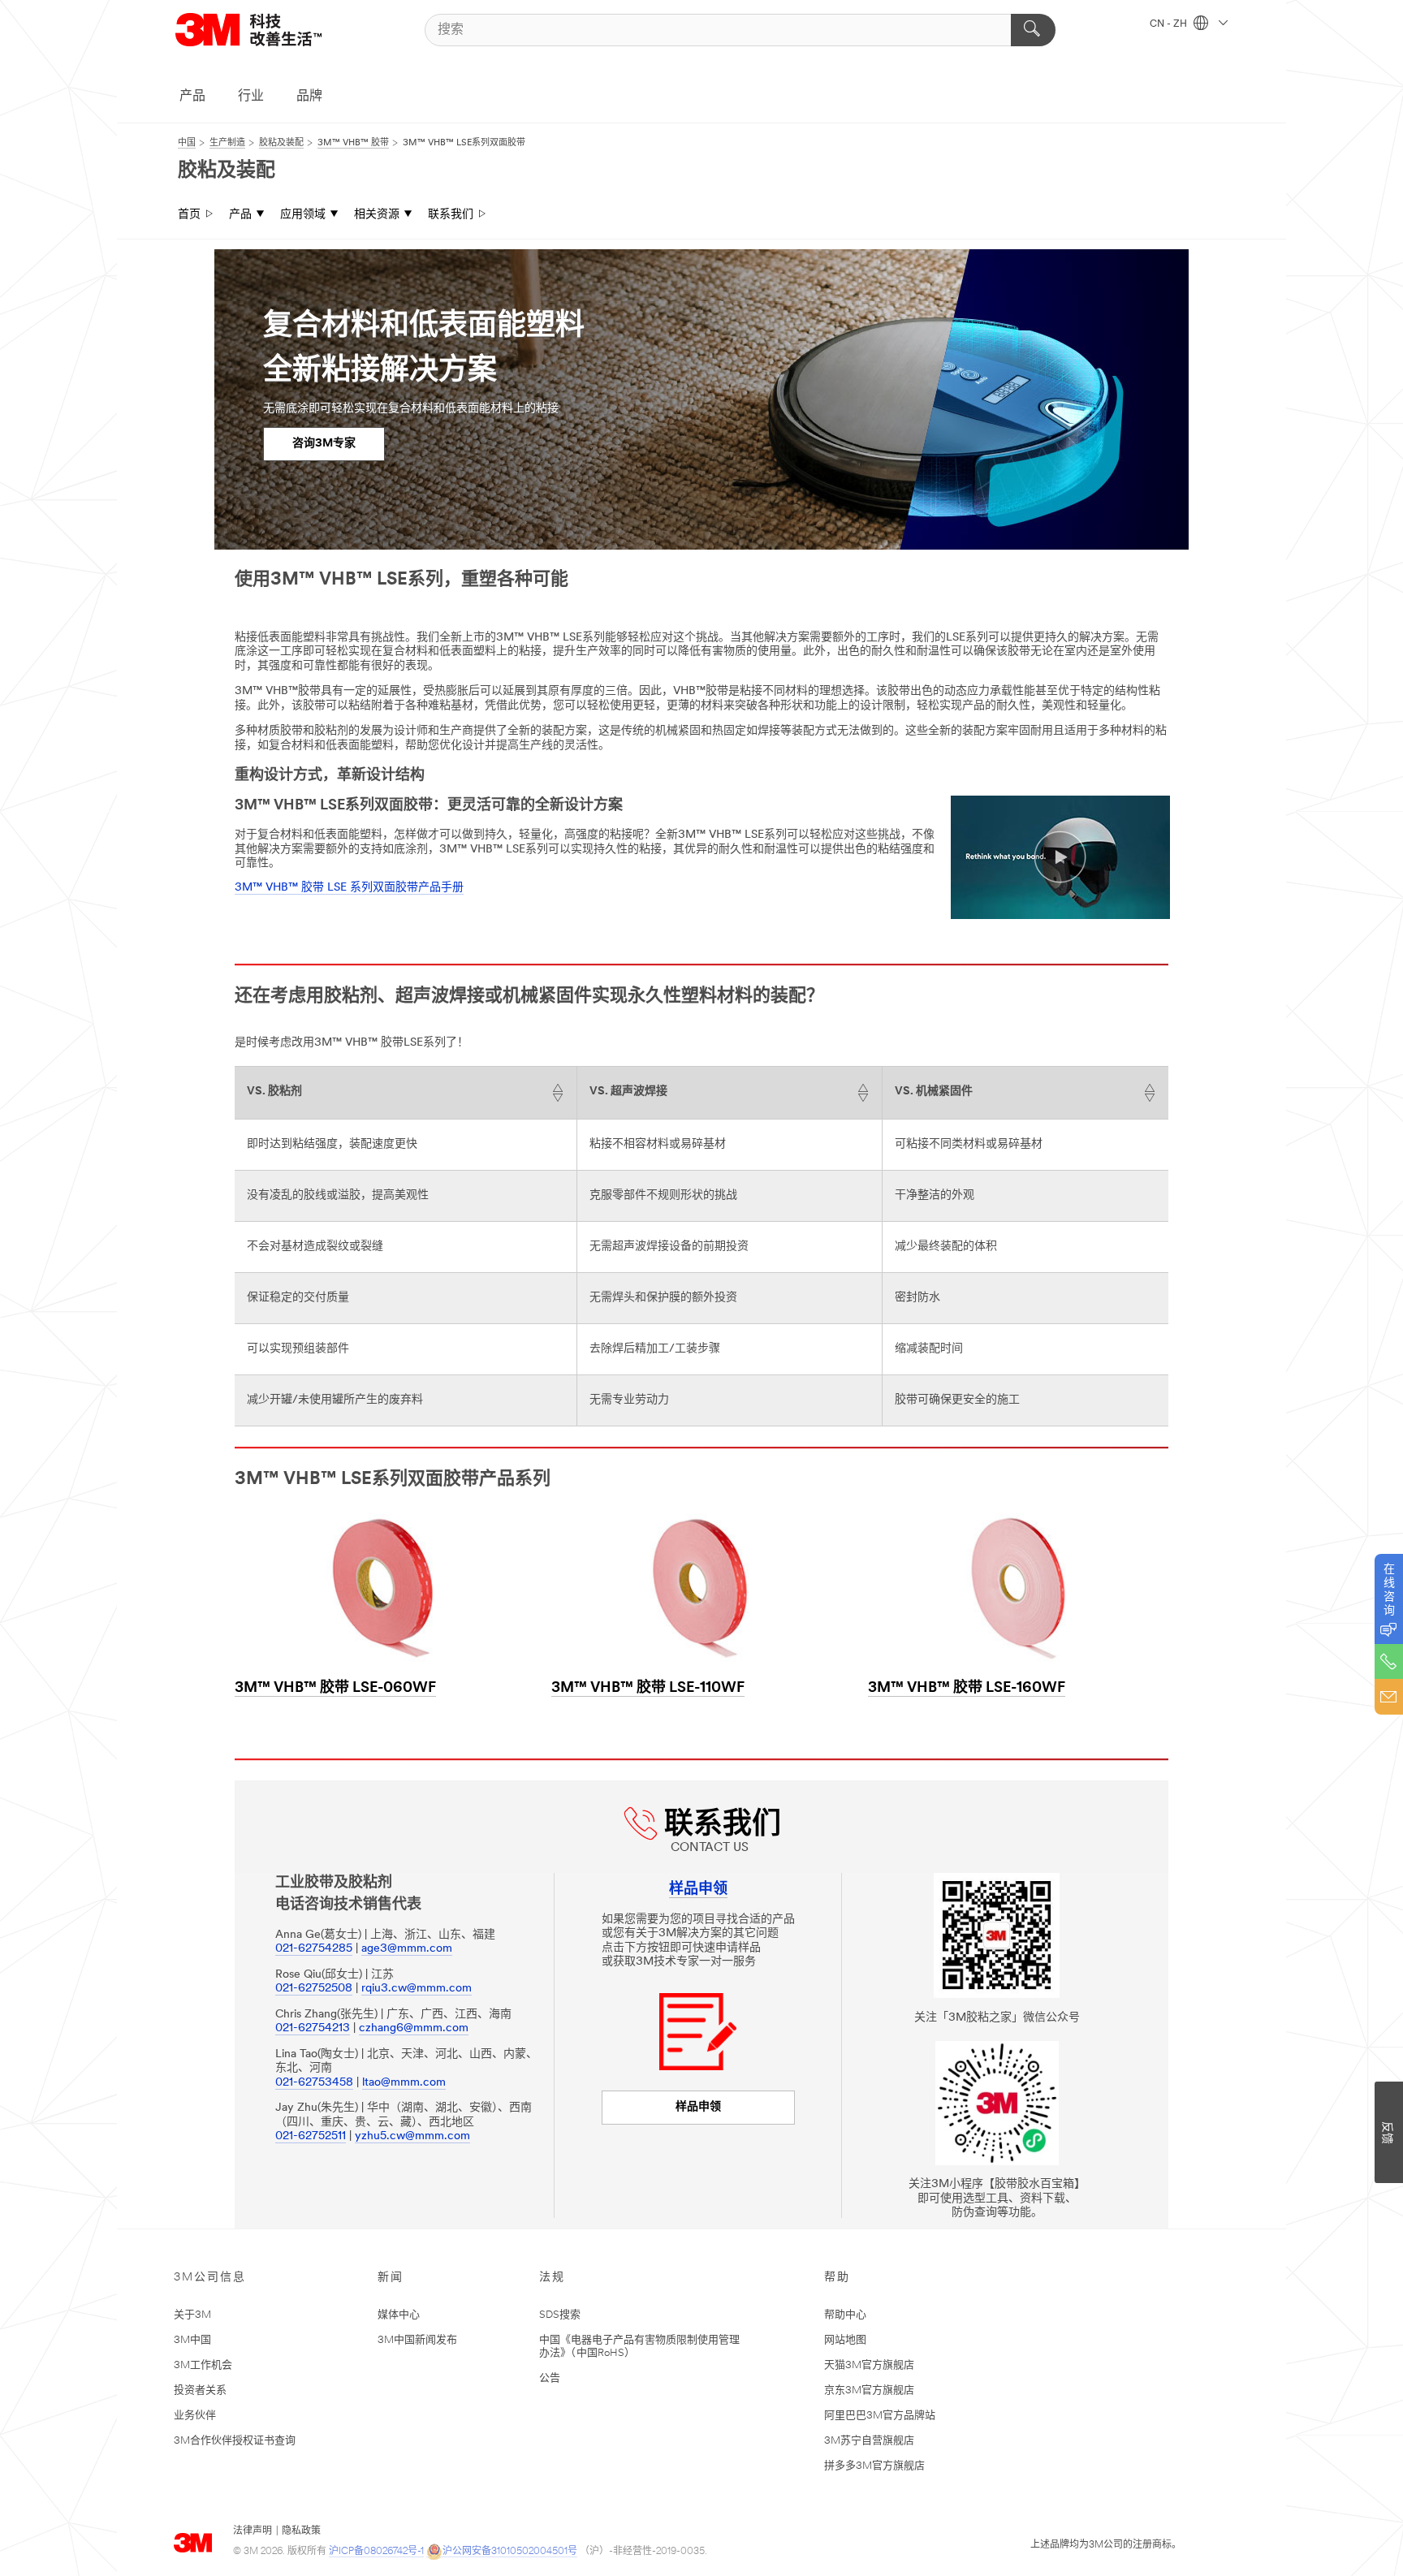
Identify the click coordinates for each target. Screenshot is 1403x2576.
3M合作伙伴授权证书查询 (235, 2441)
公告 (550, 2378)
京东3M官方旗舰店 (869, 2390)
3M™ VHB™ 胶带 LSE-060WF (335, 1689)
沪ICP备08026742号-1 (376, 2552)
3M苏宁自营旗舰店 (869, 2441)
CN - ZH (1170, 24)
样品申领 (698, 2107)
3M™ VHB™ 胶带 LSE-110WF (648, 1689)
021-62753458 (314, 2083)
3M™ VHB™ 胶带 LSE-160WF (967, 1689)
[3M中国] (269, 30)
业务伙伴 (195, 2416)
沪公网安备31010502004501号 (510, 2552)
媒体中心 (399, 2315)
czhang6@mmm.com (414, 2028)
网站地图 (845, 2340)
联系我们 (451, 215)
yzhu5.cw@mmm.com (412, 2136)
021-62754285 (314, 1949)
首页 (189, 215)
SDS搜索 (560, 2315)
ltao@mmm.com (404, 2083)
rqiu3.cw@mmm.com (417, 1989)
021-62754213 (313, 2028)
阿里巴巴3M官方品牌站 (880, 2416)
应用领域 (303, 215)
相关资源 (377, 215)
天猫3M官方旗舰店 (869, 2365)
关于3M (192, 2315)
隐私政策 (301, 2531)
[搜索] (1033, 30)
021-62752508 (314, 1989)
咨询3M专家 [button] (324, 444)
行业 (251, 97)
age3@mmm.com (407, 1949)
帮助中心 (845, 2315)
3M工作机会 (203, 2365)
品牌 (309, 97)
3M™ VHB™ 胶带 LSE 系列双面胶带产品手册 (349, 888)
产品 (192, 97)
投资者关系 (200, 2390)
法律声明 (253, 2531)
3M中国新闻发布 (417, 2340)
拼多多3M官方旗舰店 (874, 2466)
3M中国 (192, 2340)
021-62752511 (311, 2136)
